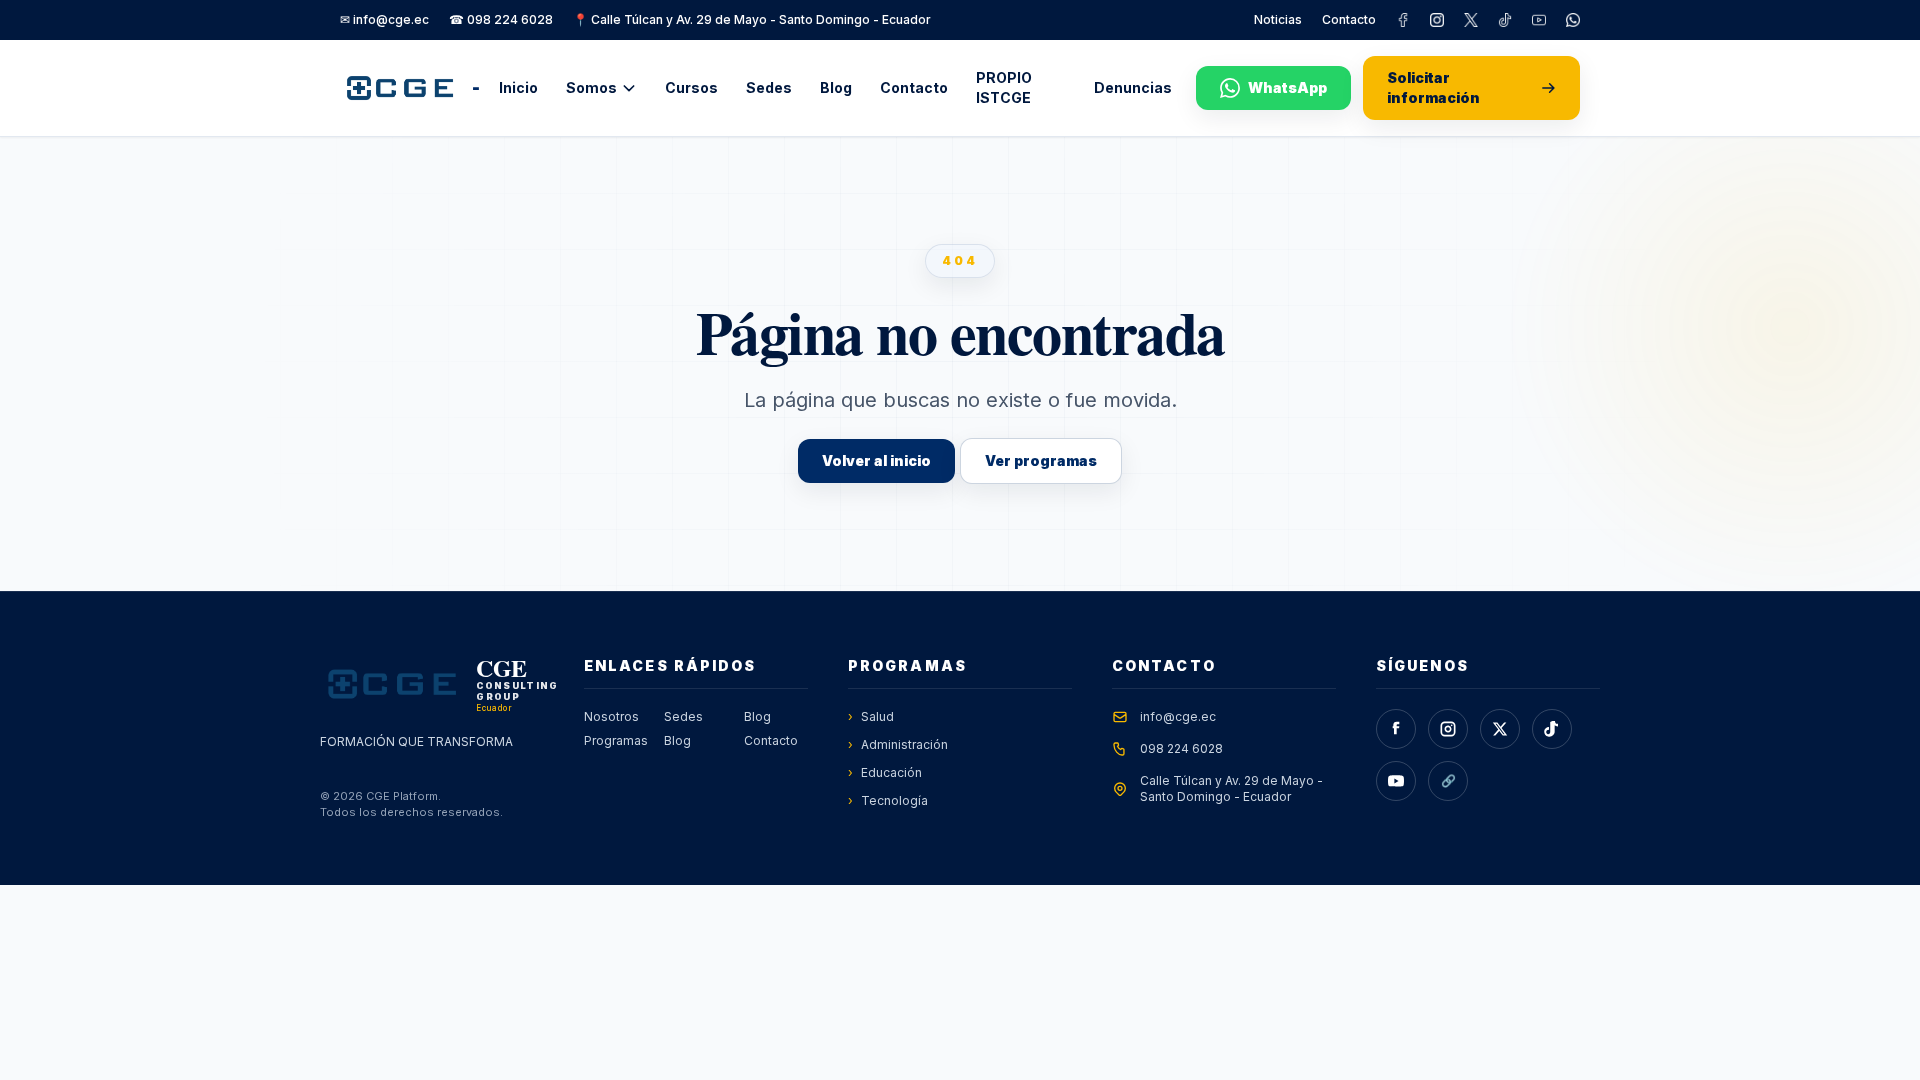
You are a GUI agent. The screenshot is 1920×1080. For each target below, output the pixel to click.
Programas (616, 740)
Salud (871, 716)
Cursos (691, 87)
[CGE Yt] (1539, 20)
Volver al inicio (876, 460)
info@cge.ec (1178, 716)
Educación (885, 772)
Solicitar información (1433, 87)
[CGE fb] (1403, 20)
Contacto (1349, 19)
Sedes (769, 87)
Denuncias (1133, 87)
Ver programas (1041, 460)
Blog (836, 87)
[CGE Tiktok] (1505, 20)
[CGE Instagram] (1437, 20)
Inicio (518, 87)
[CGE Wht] (1573, 20)
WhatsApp (1287, 87)
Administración (898, 744)
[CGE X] (1471, 20)
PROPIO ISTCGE (1004, 87)
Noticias (1278, 19)
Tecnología (888, 800)
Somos (591, 87)
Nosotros (611, 716)
